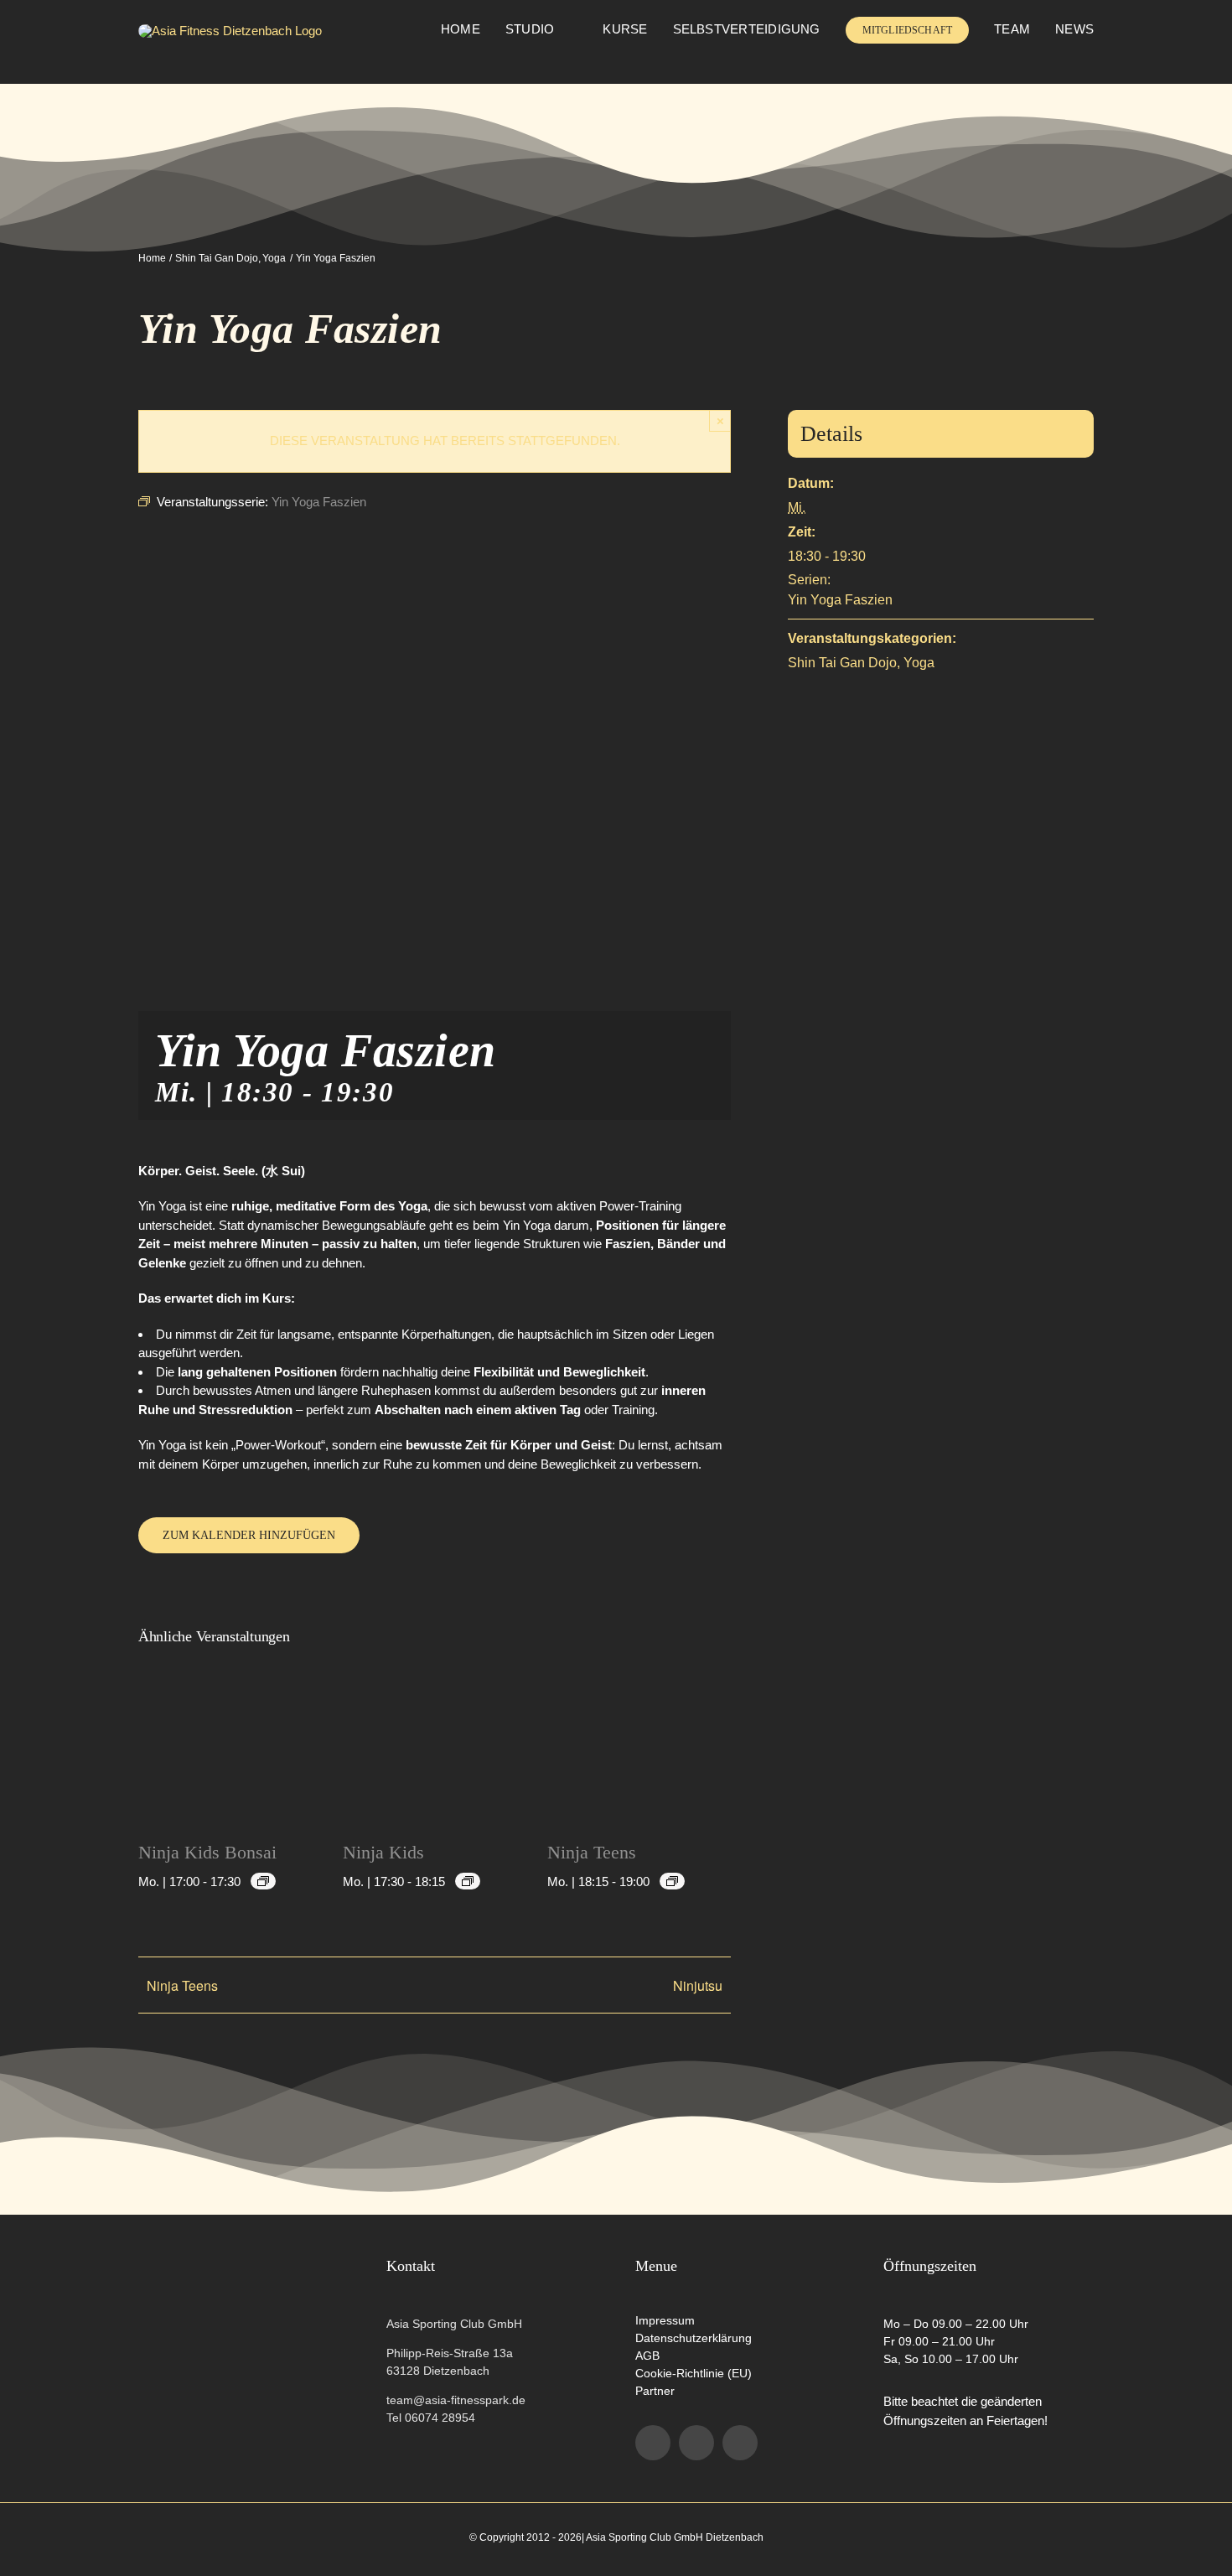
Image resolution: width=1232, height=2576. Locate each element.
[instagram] (696, 2443)
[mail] (740, 2443)
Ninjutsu (698, 1985)
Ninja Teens (592, 1852)
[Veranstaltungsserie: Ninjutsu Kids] (263, 1881)
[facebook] (653, 2443)
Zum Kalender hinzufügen (249, 1535)
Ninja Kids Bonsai (207, 1852)
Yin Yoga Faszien (840, 600)
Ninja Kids (383, 1852)
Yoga (919, 663)
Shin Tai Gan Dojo (842, 663)
